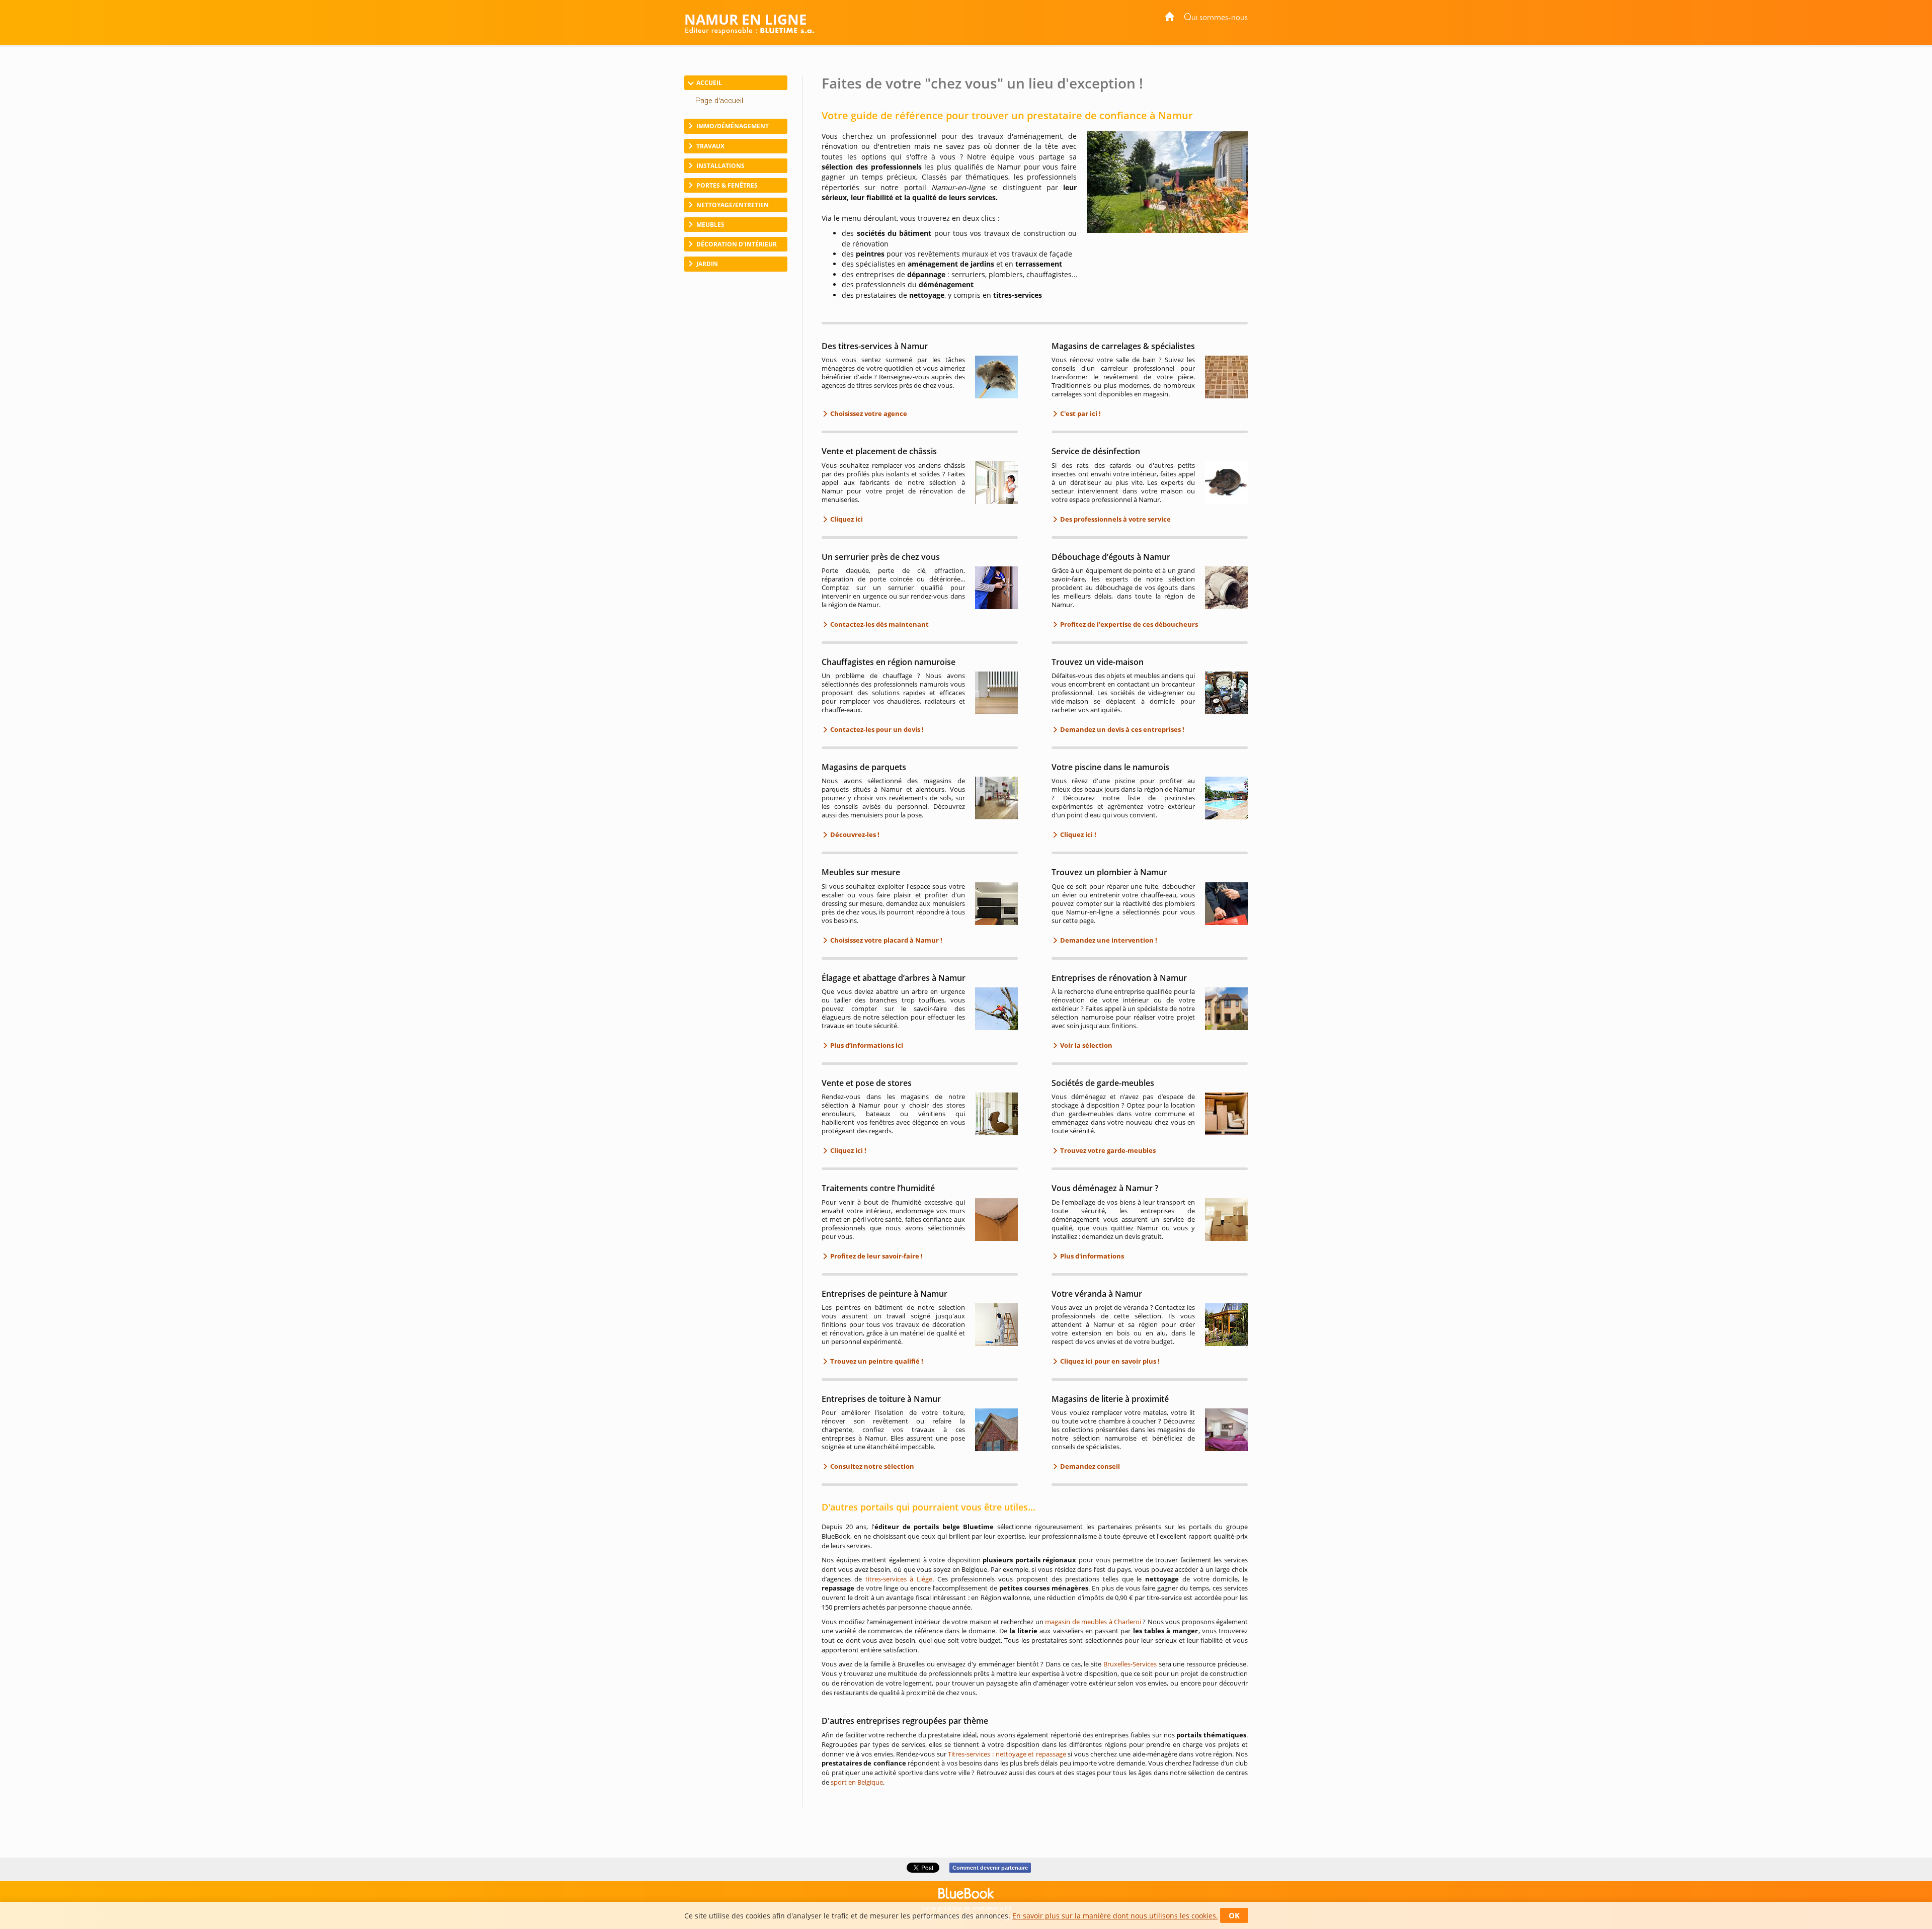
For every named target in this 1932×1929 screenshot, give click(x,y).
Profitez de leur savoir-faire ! (876, 1256)
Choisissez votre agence (868, 413)
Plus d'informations (1091, 1256)
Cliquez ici (846, 519)
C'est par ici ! (1080, 413)
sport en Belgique (857, 1782)
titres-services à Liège (899, 1579)
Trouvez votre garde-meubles (1107, 1150)
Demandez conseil (1089, 1466)
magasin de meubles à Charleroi (1093, 1622)
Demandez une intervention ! (1108, 940)
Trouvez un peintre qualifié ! (876, 1361)
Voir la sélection (1085, 1045)
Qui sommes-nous (1216, 18)
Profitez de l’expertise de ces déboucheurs (1128, 624)
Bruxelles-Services (1130, 1664)
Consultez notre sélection (871, 1466)
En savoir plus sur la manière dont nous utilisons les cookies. (1115, 1916)
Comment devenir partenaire (990, 1868)
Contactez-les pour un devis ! (876, 729)
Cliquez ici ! (1077, 834)
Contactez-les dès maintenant (879, 624)
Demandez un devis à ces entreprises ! (1121, 729)
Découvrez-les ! (854, 834)
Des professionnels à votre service (1115, 519)
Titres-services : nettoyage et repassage (1007, 1754)
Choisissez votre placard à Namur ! (886, 940)
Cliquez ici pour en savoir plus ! (1109, 1361)
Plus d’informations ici (866, 1045)
